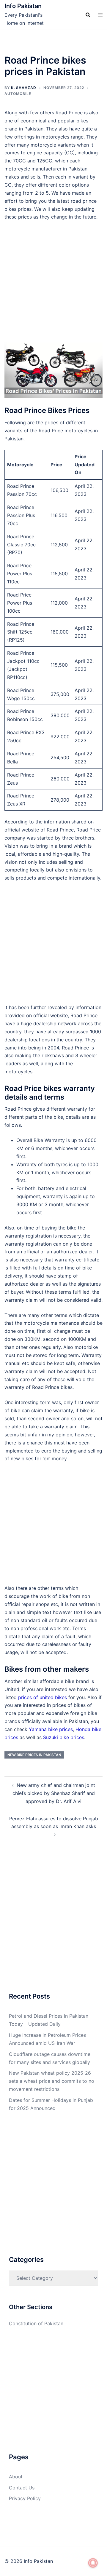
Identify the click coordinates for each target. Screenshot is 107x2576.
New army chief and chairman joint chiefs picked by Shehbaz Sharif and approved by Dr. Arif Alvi (54, 1793)
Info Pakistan (23, 6)
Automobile (18, 94)
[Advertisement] (53, 284)
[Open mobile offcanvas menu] (100, 15)
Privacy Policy (25, 2498)
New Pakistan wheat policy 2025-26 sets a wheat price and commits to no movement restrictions (52, 2081)
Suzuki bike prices (64, 1737)
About (16, 2477)
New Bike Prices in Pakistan (34, 1755)
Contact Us (22, 2488)
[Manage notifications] (93, 2563)
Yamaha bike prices (51, 1729)
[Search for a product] (88, 15)
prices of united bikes (43, 1697)
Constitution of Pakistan (36, 2323)
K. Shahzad (24, 88)
